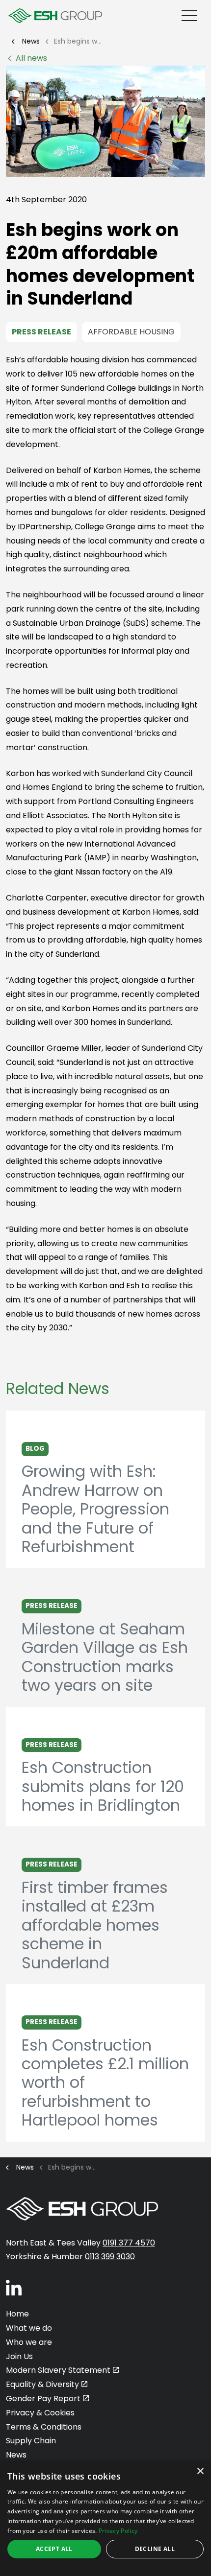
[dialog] (105, 2518)
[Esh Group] (55, 16)
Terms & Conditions (44, 2427)
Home (17, 2314)
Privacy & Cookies (40, 2413)
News (16, 2455)
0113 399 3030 (110, 2257)
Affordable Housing (131, 332)
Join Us (19, 2356)
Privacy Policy (118, 2531)
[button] (105, 121)
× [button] (200, 2471)
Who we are (29, 2342)
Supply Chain (31, 2441)
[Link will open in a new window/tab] (14, 2287)
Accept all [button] (54, 2549)
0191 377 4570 (129, 2243)
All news (31, 58)
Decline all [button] (155, 2549)
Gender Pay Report (43, 2399)
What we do (29, 2328)
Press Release (41, 332)
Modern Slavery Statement (58, 2370)
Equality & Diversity (42, 2384)
